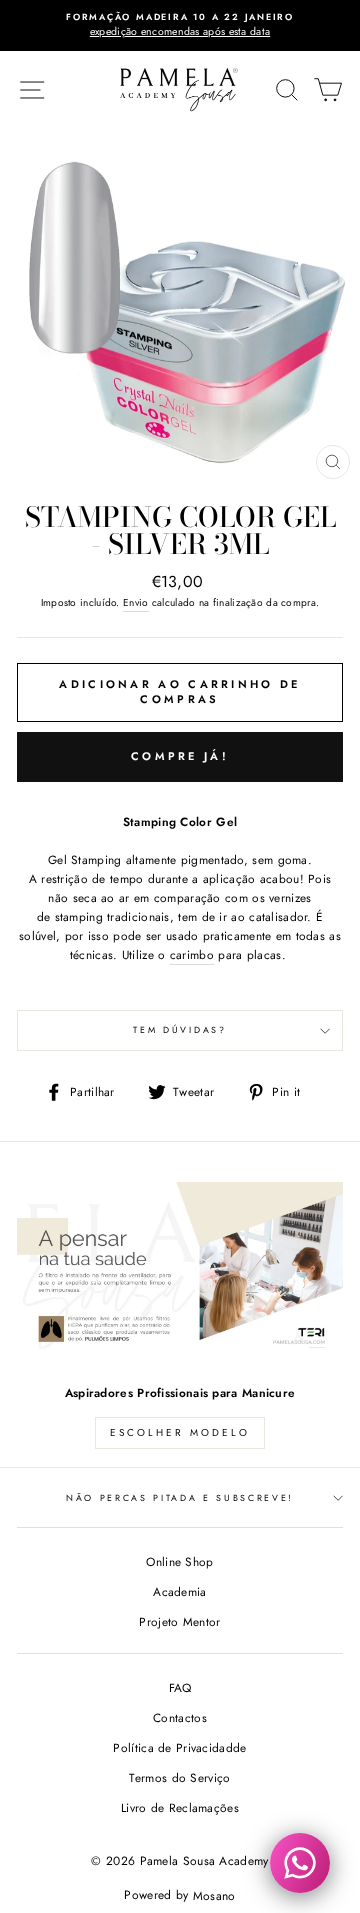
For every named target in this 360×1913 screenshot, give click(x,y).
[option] (180, 25)
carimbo (192, 954)
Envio (136, 602)
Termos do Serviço (179, 1777)
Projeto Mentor (179, 1621)
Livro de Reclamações (180, 1807)
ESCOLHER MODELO (180, 1432)
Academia (179, 1591)
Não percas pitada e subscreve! (180, 1497)
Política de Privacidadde (179, 1747)
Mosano (214, 1895)
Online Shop (179, 1561)
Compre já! (180, 756)
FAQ (180, 1687)
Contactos (180, 1717)
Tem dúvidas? (179, 1029)
